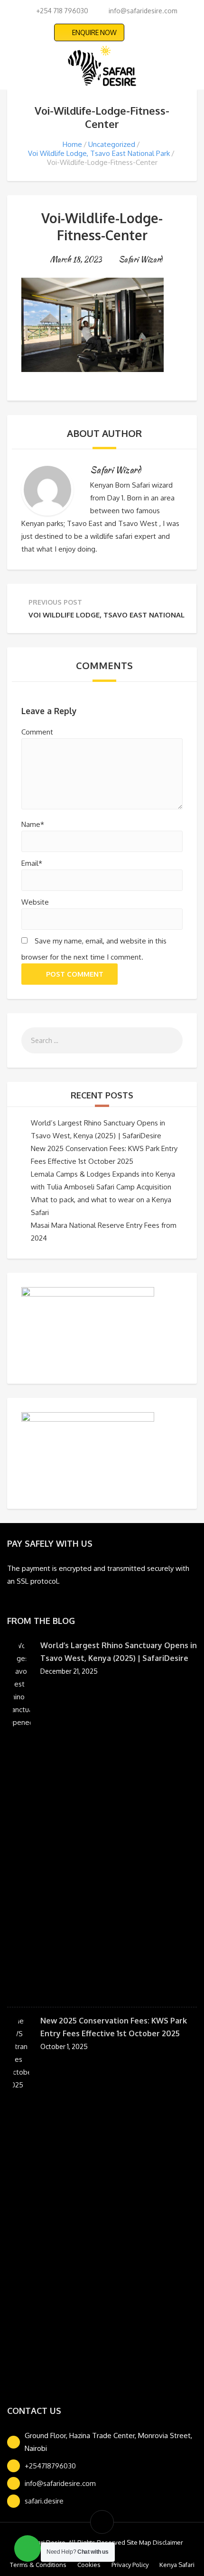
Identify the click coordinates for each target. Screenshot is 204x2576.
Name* (33, 824)
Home (72, 144)
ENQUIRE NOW (94, 32)
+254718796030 (50, 2466)
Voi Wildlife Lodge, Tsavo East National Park (99, 153)
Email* (32, 863)
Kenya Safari (177, 2565)
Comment (37, 732)
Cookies (89, 2565)
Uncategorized (112, 144)
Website (35, 902)
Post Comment (75, 974)
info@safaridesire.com (60, 2483)
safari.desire (44, 2501)
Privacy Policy (130, 2565)
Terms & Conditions (38, 2565)
